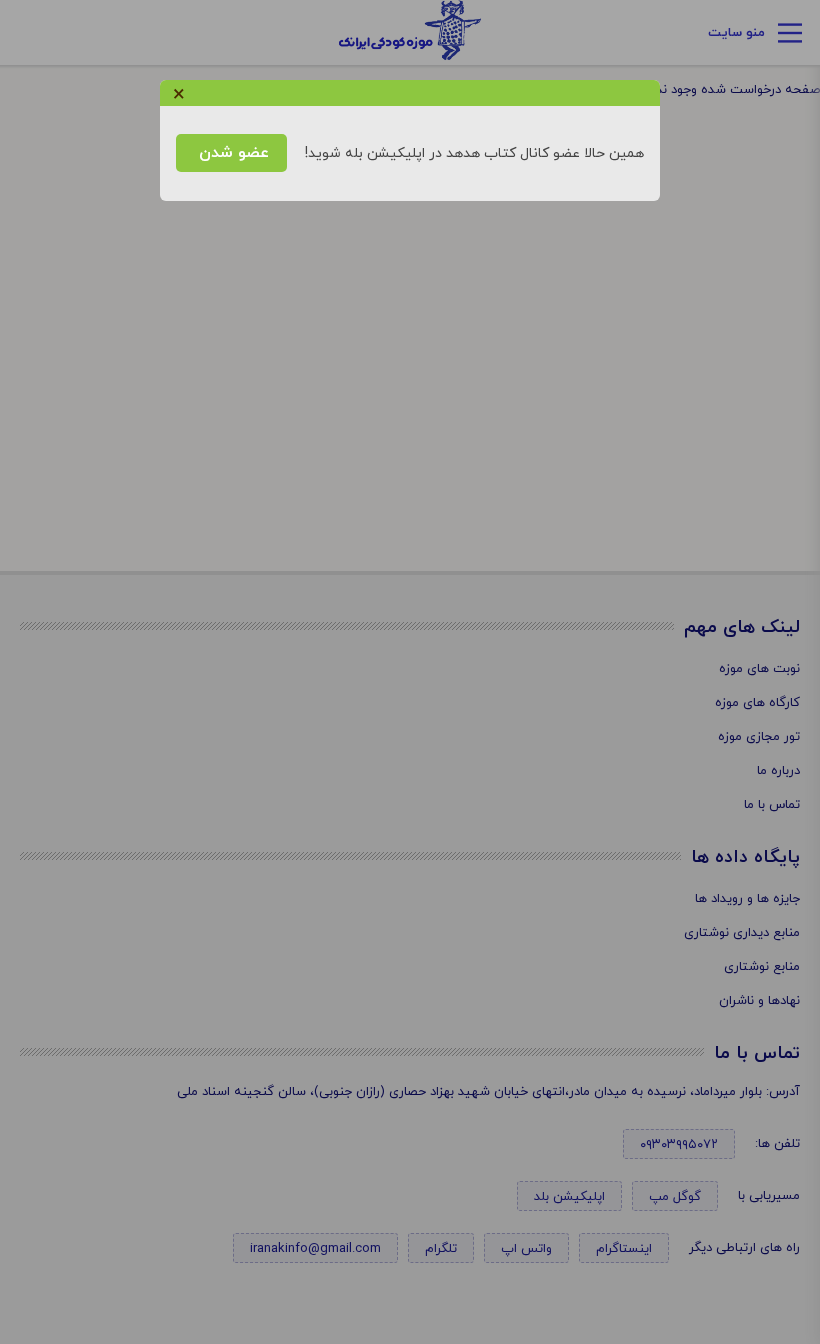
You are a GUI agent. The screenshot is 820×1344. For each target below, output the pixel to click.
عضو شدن (231, 153)
